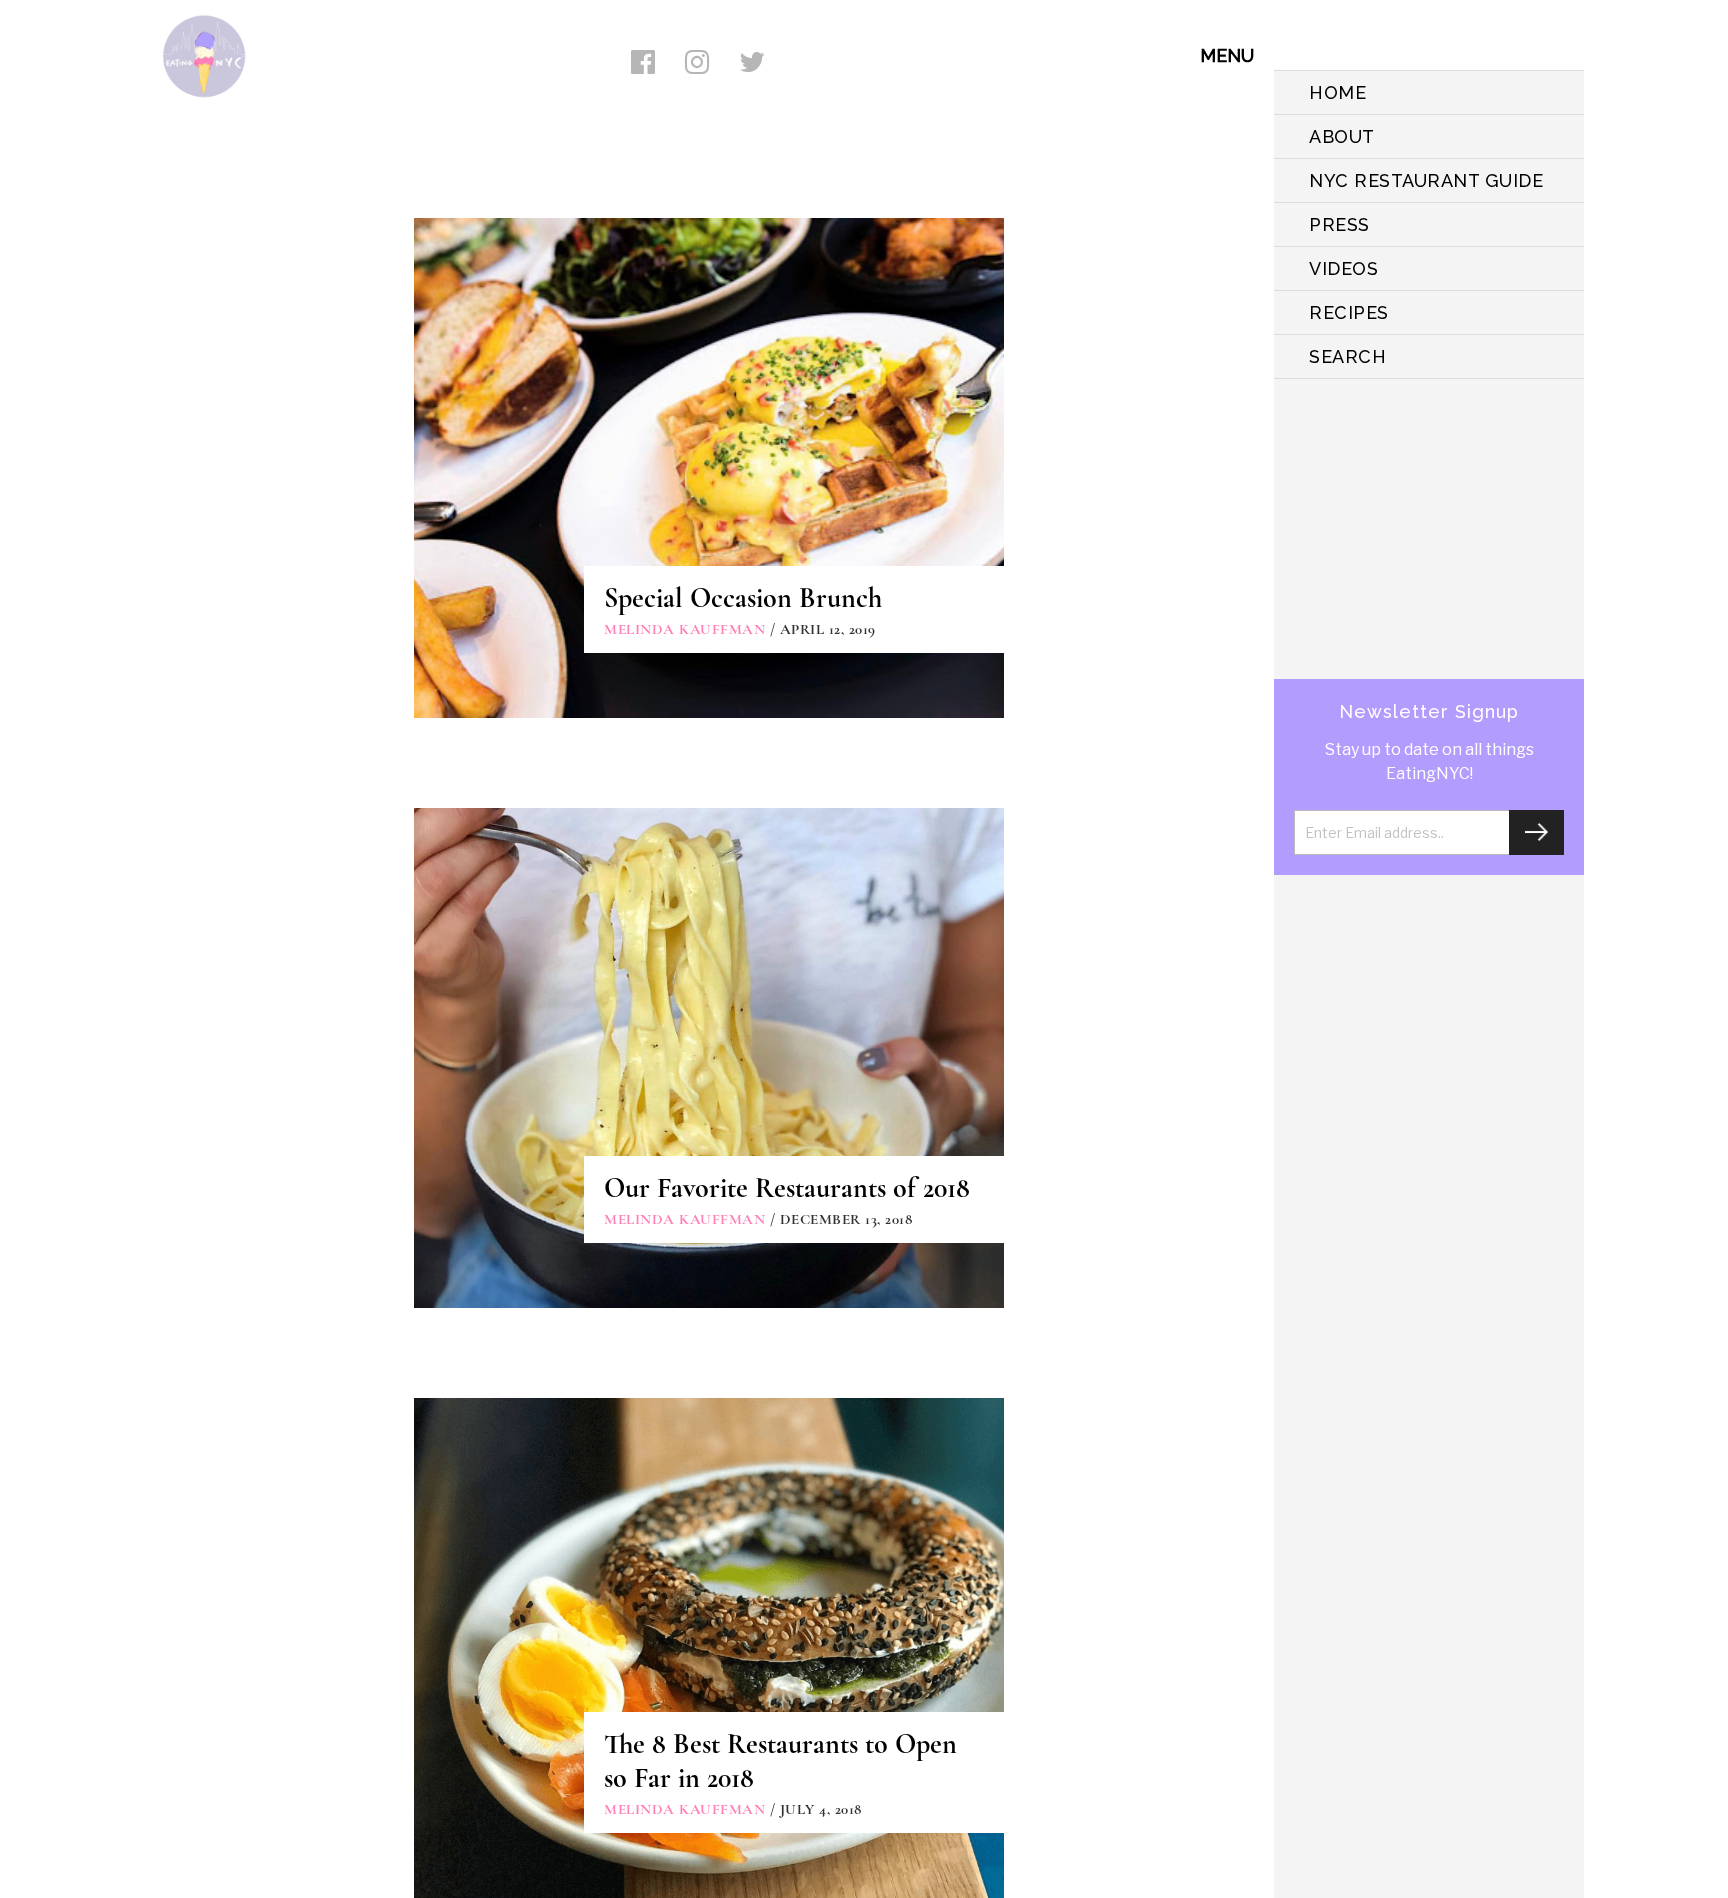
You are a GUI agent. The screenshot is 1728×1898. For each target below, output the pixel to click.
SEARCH (1347, 356)
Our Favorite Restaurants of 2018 (787, 1188)
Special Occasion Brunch (743, 598)
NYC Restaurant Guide (1426, 180)
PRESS (1339, 224)
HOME (1337, 92)
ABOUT (1342, 136)
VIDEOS (1343, 268)
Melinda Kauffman (684, 629)
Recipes (1349, 312)
